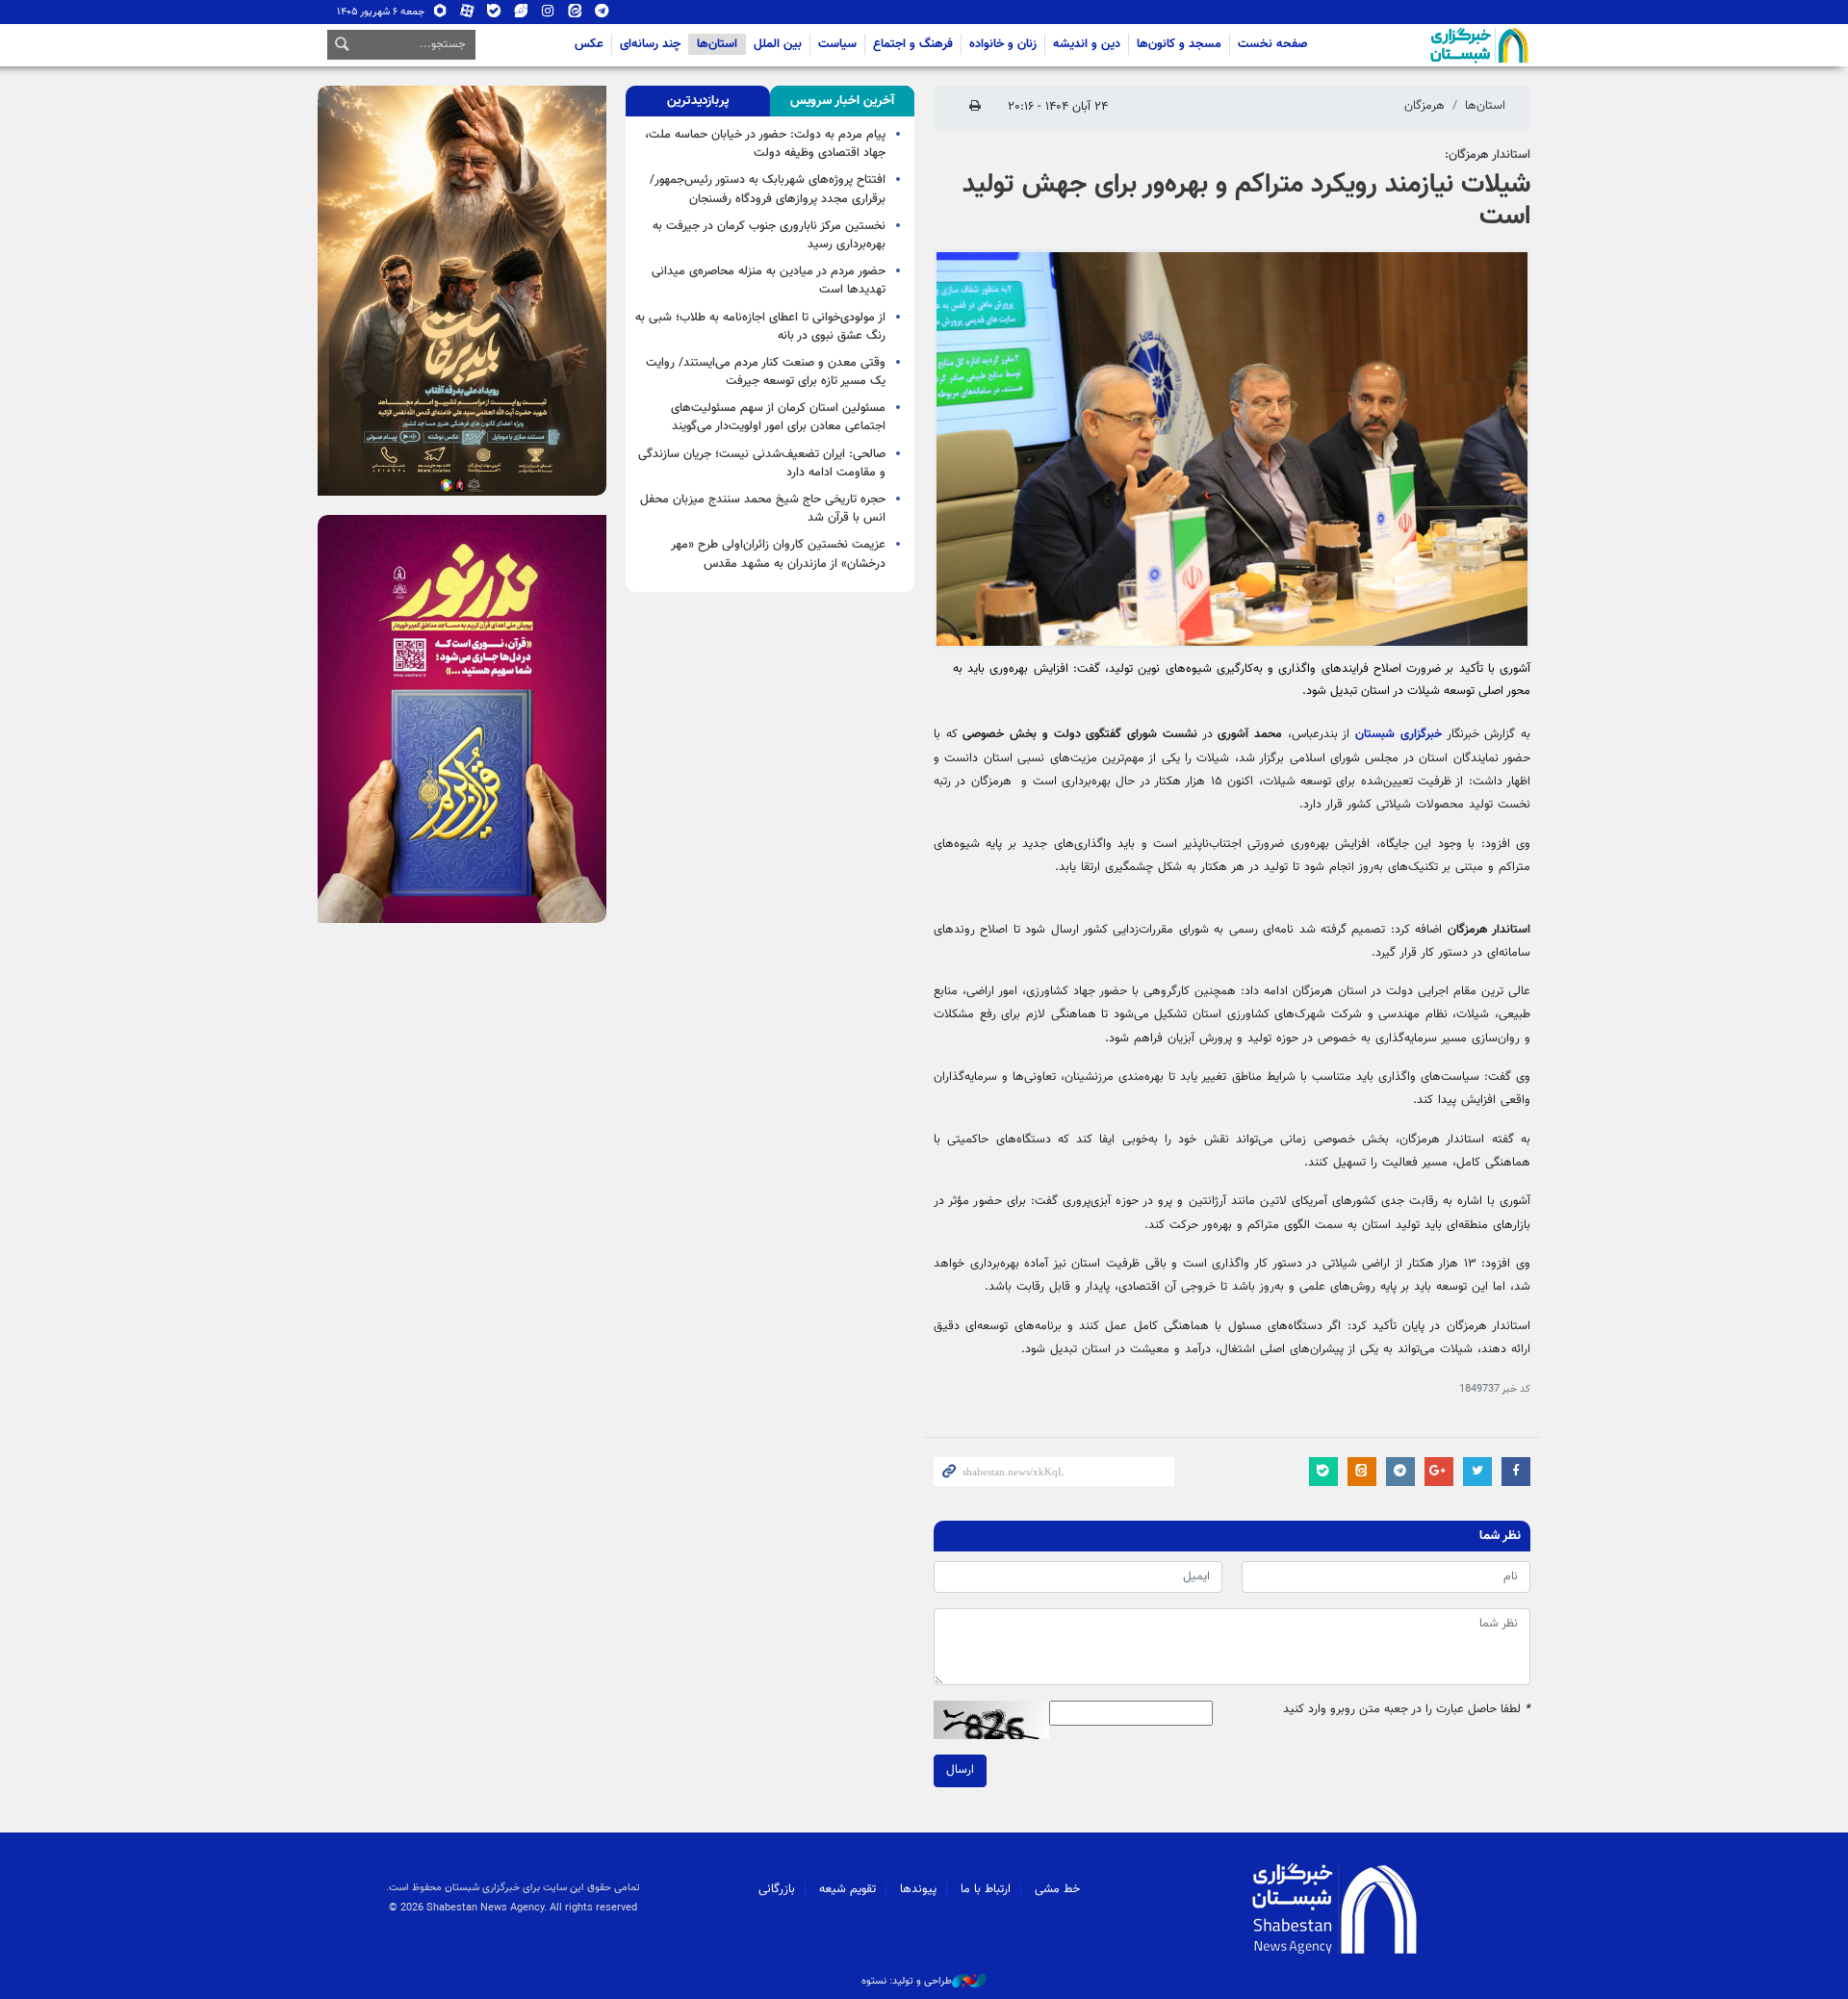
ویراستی (521, 15)
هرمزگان (1424, 106)
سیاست (837, 44)
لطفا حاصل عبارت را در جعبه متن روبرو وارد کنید (1407, 1710)
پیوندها (918, 1889)
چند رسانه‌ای (650, 44)
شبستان (1424, 45)
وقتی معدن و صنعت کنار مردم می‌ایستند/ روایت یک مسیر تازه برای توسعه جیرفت (766, 372)
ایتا (575, 15)
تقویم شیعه (847, 1889)
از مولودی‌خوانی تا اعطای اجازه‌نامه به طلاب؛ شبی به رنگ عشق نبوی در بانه (760, 327)
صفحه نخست (1273, 44)
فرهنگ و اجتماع (913, 44)
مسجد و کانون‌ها (1179, 44)
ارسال (960, 1770)
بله (494, 15)
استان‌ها (717, 44)
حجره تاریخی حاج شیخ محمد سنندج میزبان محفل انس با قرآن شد (763, 509)
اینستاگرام (548, 15)
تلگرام (602, 15)
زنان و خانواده (1003, 44)
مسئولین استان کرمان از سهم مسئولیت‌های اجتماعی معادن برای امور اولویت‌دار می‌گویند (778, 417)
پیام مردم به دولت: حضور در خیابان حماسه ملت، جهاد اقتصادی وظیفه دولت (765, 144)
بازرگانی (777, 1889)
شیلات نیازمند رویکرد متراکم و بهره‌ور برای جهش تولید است (1246, 201)
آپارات (467, 15)
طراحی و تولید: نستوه (907, 1982)
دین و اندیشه (1087, 44)
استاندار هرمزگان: (1488, 155)
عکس (589, 44)
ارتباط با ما (986, 1889)
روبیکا (440, 15)
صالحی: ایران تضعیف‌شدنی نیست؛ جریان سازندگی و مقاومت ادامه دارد (762, 463)
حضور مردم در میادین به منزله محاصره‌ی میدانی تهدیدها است (769, 281)
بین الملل (778, 44)
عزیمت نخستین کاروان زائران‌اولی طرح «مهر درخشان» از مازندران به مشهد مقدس (778, 554)
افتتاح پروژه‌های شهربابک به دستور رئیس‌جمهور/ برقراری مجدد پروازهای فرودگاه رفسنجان (768, 189)
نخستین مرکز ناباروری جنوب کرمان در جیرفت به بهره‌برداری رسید (769, 235)
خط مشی (1057, 1889)
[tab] (842, 101)
